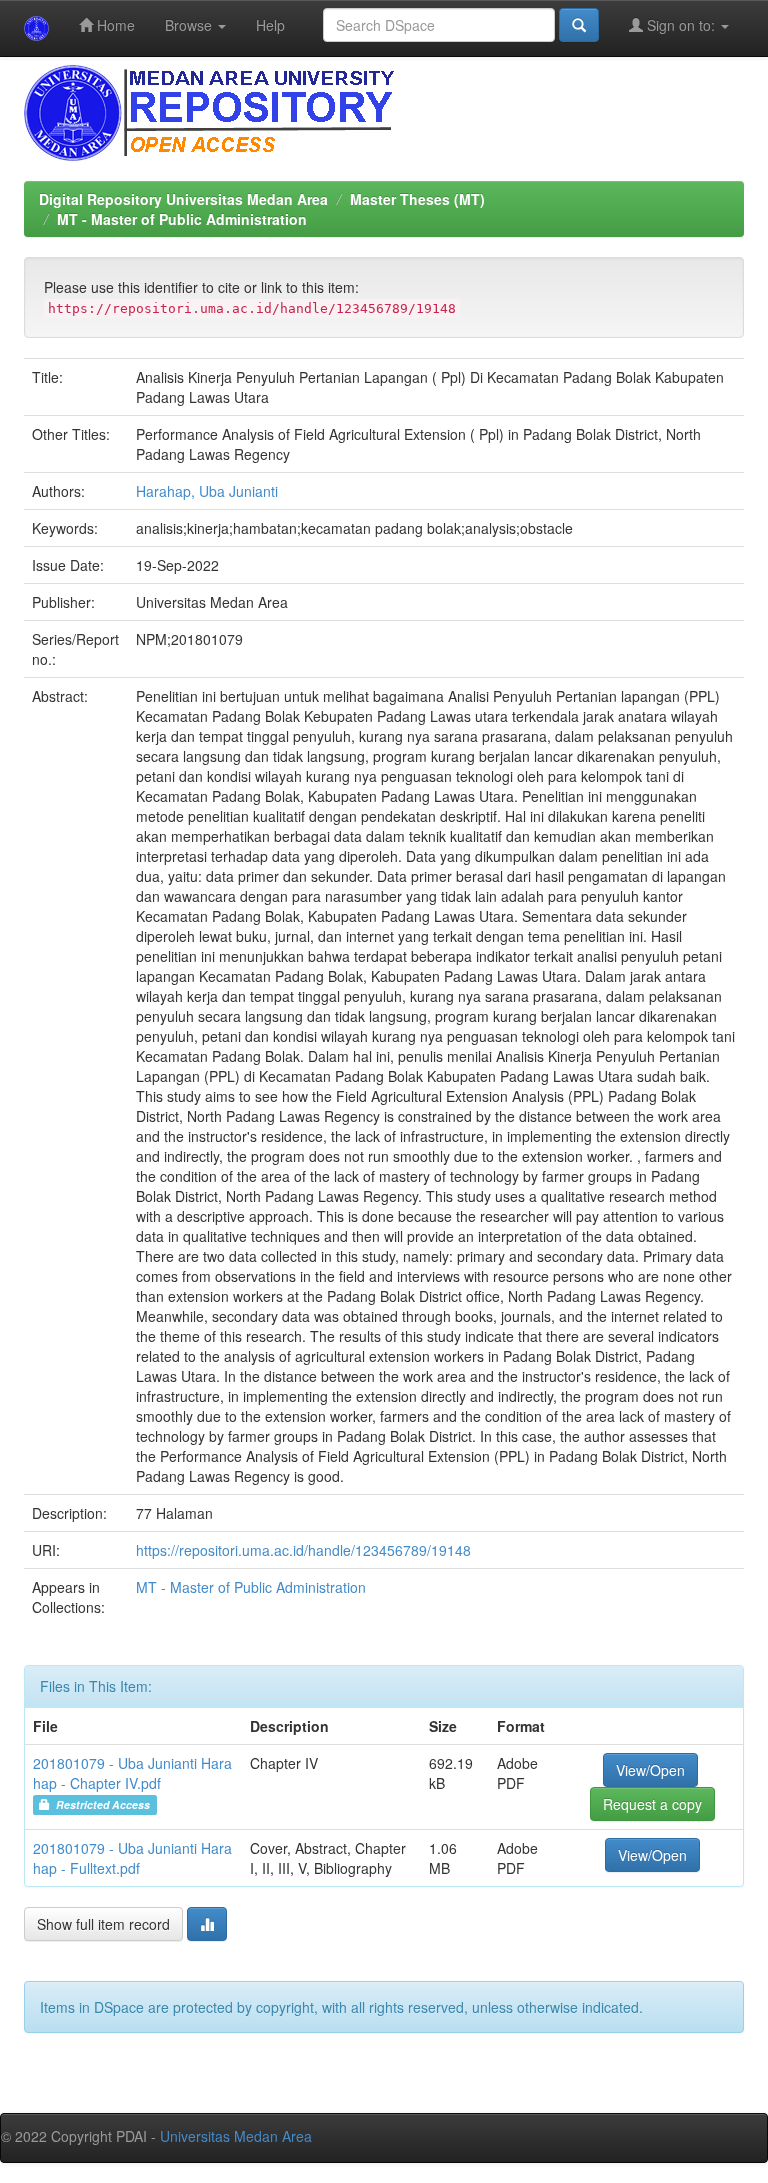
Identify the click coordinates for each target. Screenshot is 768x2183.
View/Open (650, 1770)
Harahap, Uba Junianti (207, 491)
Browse (190, 25)
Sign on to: (681, 25)
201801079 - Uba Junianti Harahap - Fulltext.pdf (132, 1858)
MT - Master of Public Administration (182, 219)
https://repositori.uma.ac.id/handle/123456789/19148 (303, 1550)
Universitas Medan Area (236, 2136)
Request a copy (652, 1804)
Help (270, 25)
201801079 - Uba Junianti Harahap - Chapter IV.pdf (132, 1773)
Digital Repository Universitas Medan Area (183, 199)
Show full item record (103, 1924)
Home (114, 25)
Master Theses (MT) (417, 199)
